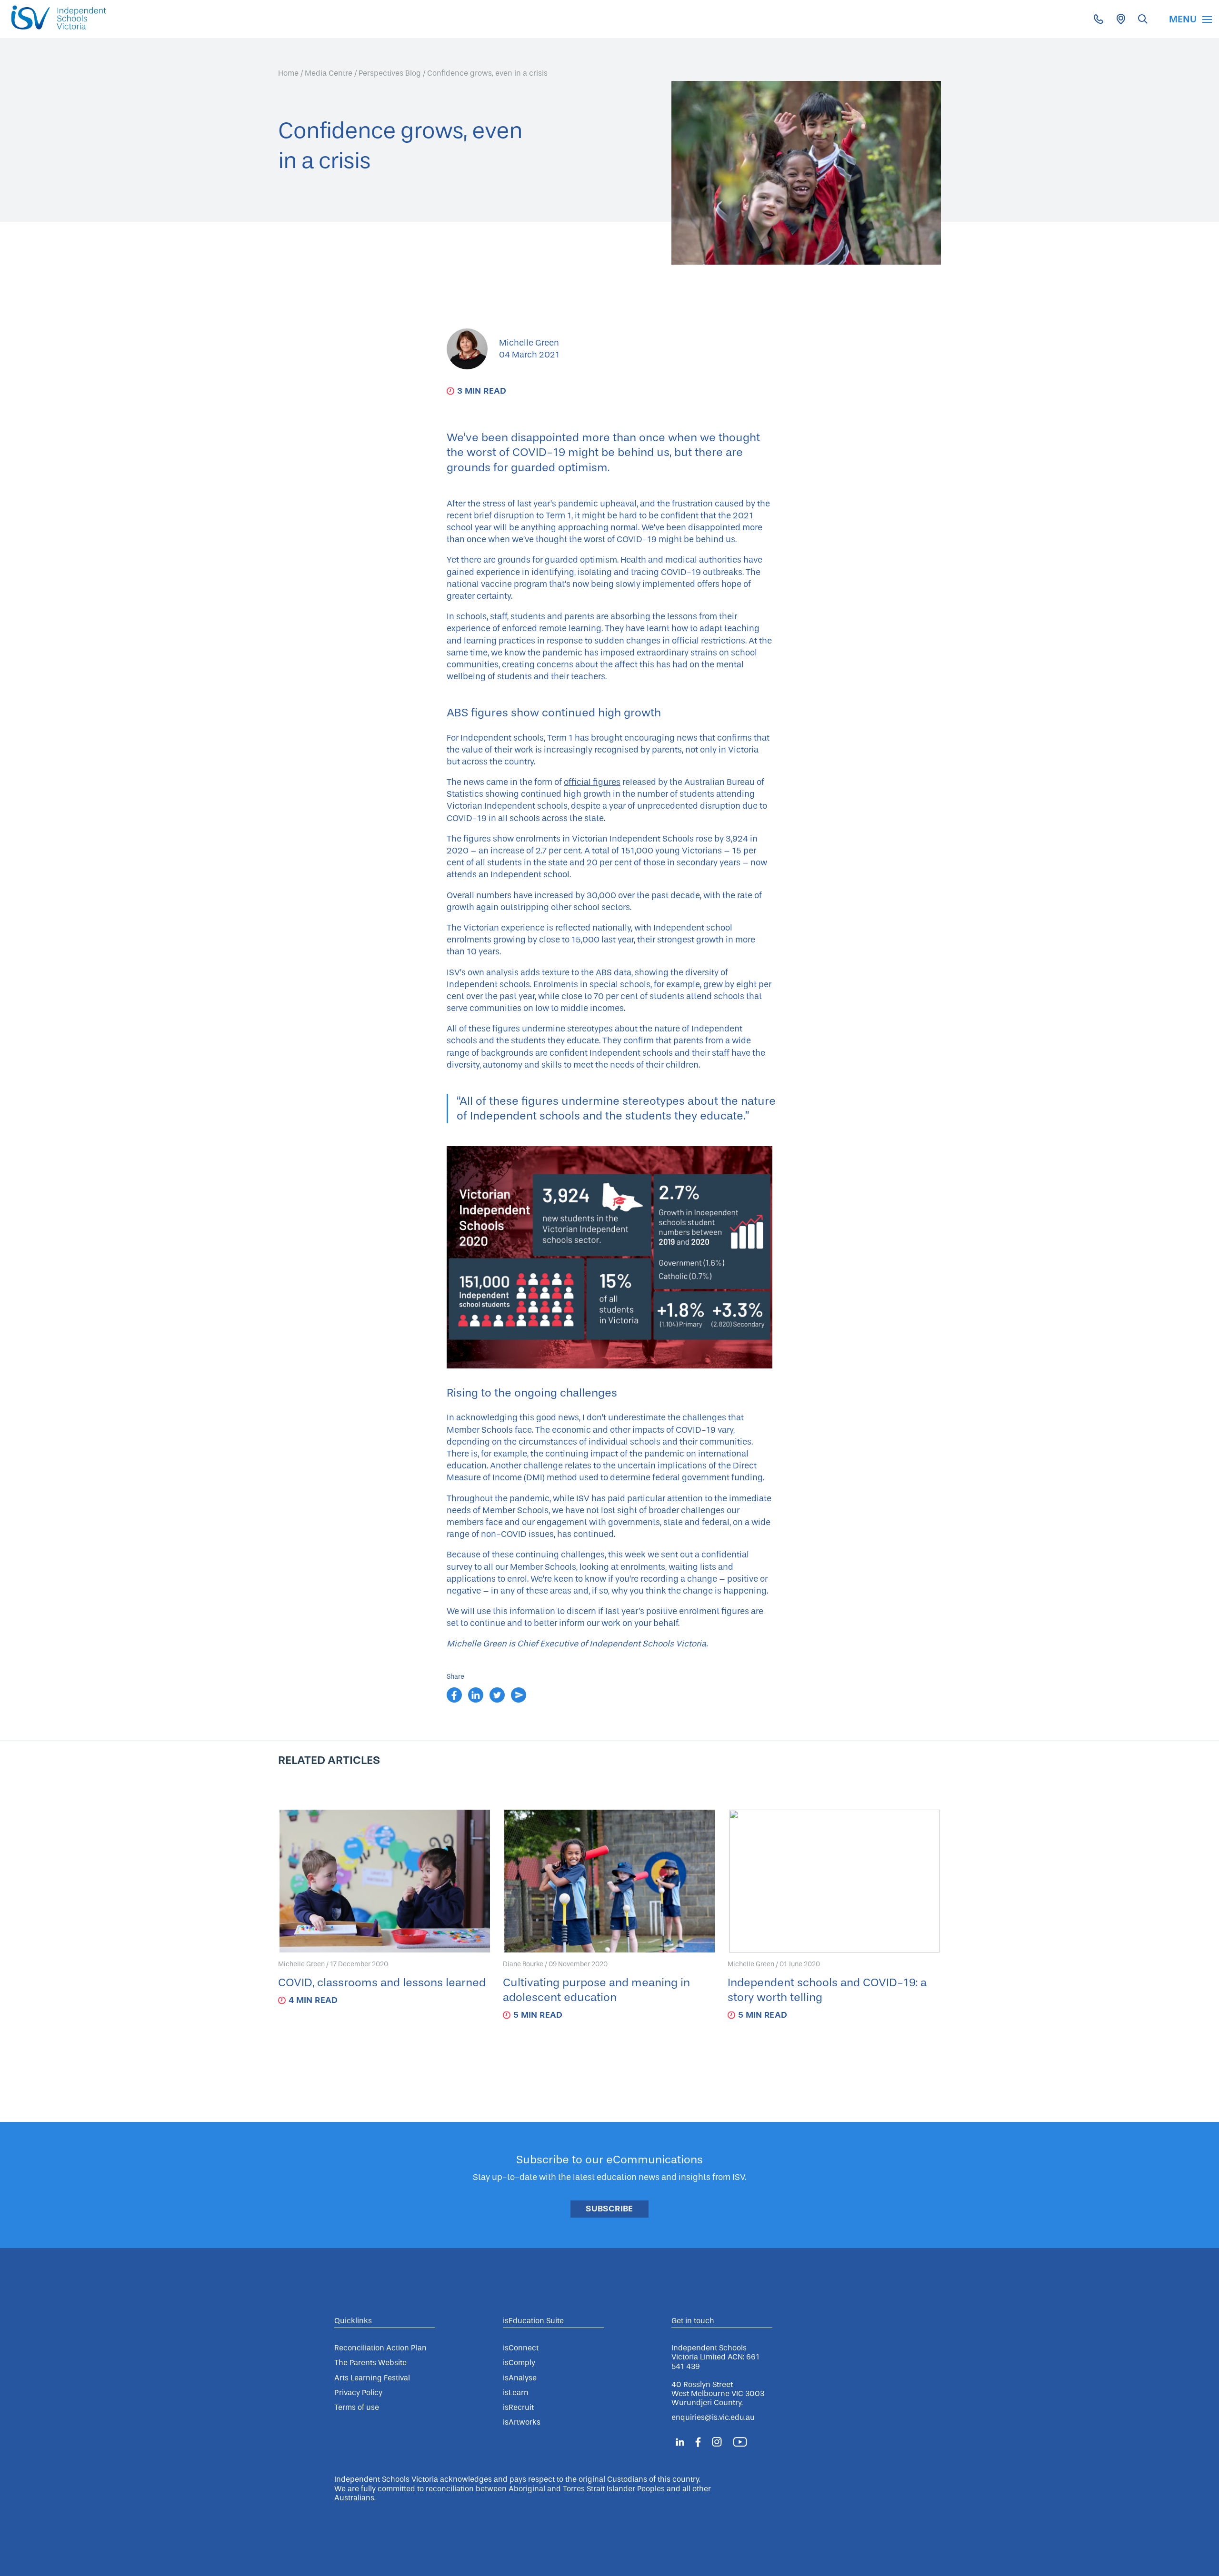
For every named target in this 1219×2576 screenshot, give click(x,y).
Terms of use (357, 2407)
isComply (519, 2363)
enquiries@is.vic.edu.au (713, 2417)
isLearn (516, 2393)
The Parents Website (370, 2363)
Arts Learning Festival (372, 2378)
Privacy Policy (358, 2393)
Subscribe (609, 2209)
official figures (592, 782)
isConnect (521, 2348)
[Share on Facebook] (455, 1700)
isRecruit (518, 2407)
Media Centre (329, 73)
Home (288, 73)
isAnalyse (520, 2378)
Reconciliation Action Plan (380, 2348)
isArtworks (522, 2422)
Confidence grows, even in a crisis (487, 73)
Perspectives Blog (390, 73)
